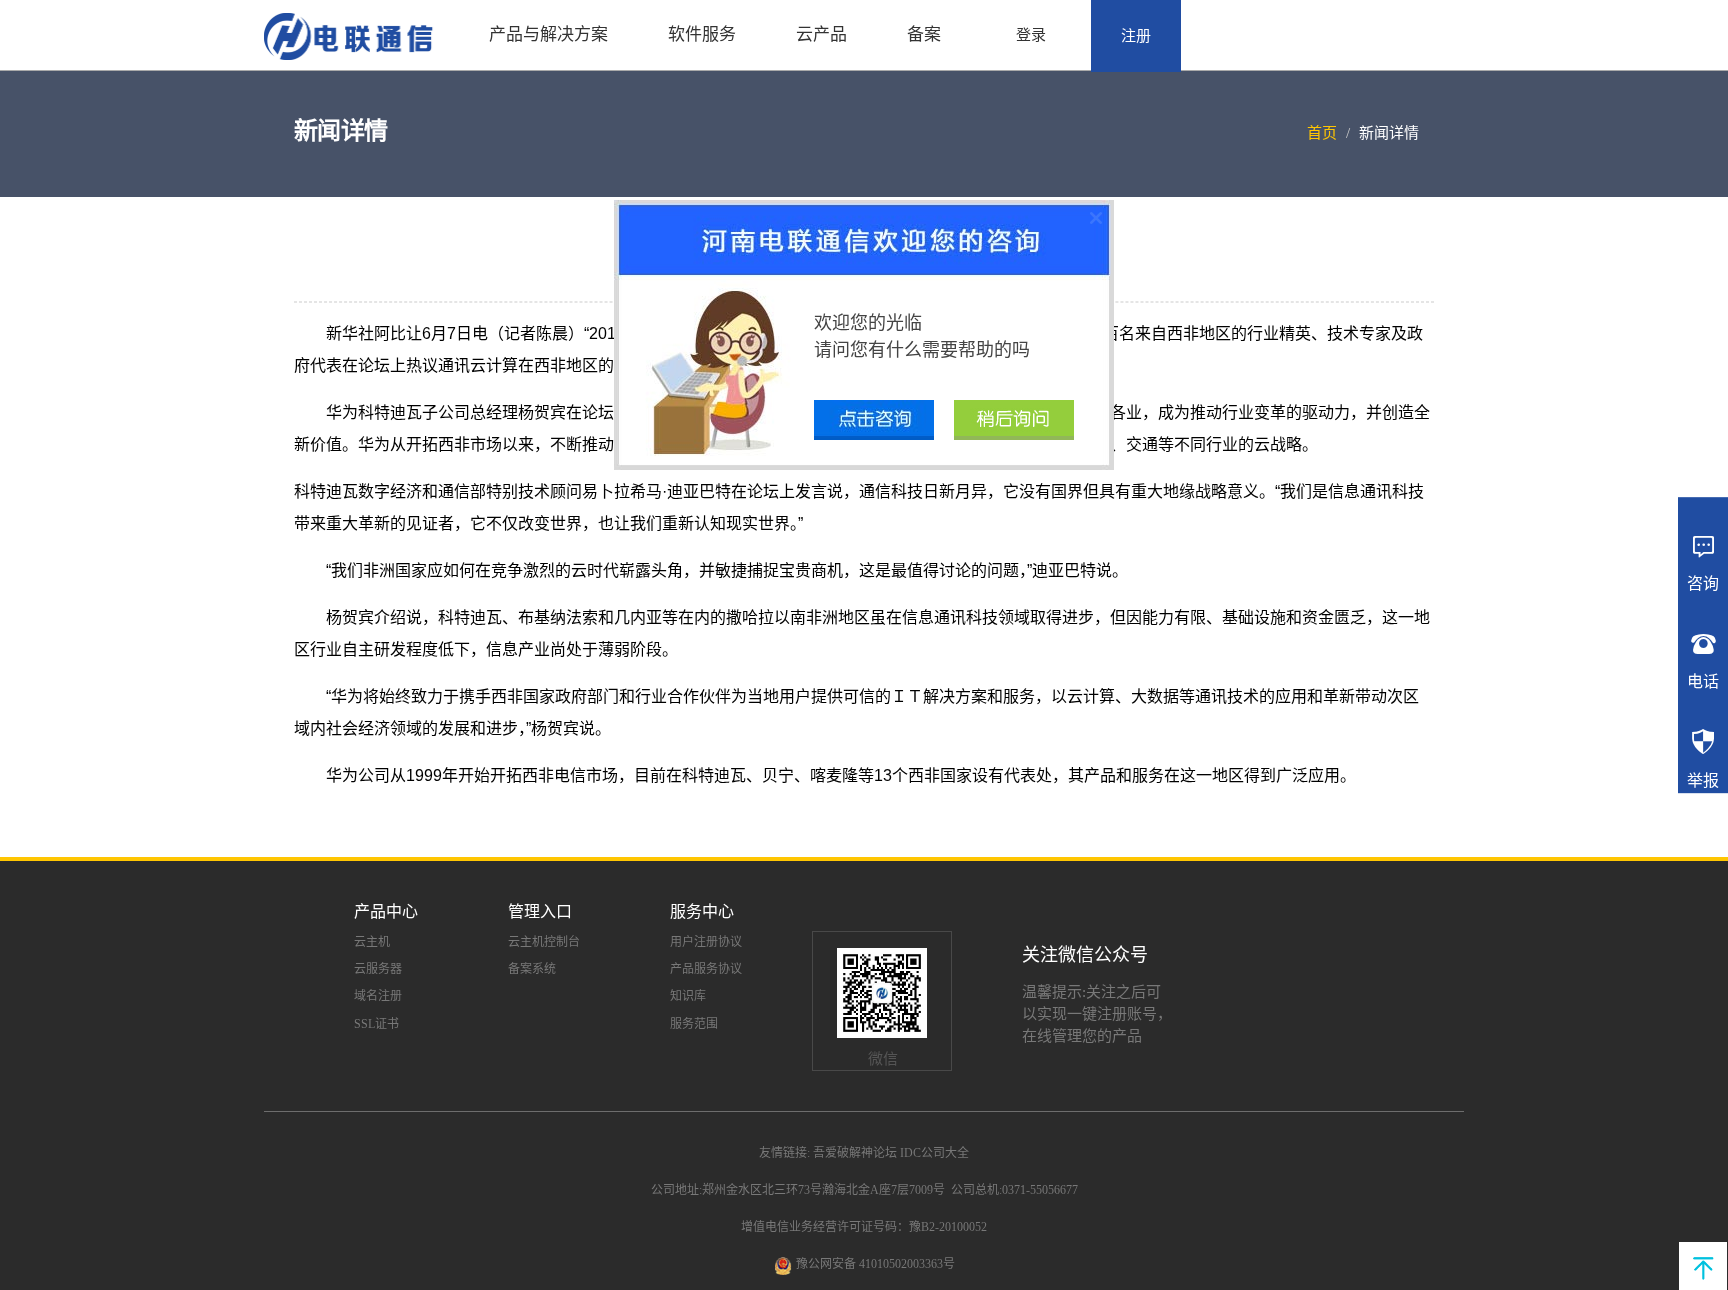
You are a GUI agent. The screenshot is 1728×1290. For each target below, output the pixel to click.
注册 (1136, 36)
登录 (1031, 35)
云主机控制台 (544, 942)
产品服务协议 (706, 969)
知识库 (688, 996)
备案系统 (532, 969)
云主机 (372, 942)
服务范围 (694, 1024)
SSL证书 (376, 1024)
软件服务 (702, 34)
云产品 (821, 34)
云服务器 (378, 969)
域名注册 (378, 996)
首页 (1322, 133)
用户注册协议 (706, 942)
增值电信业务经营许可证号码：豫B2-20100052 (864, 1227)
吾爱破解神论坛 (855, 1153)
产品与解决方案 (548, 34)
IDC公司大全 (934, 1153)
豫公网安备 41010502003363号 (875, 1264)
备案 (924, 34)
